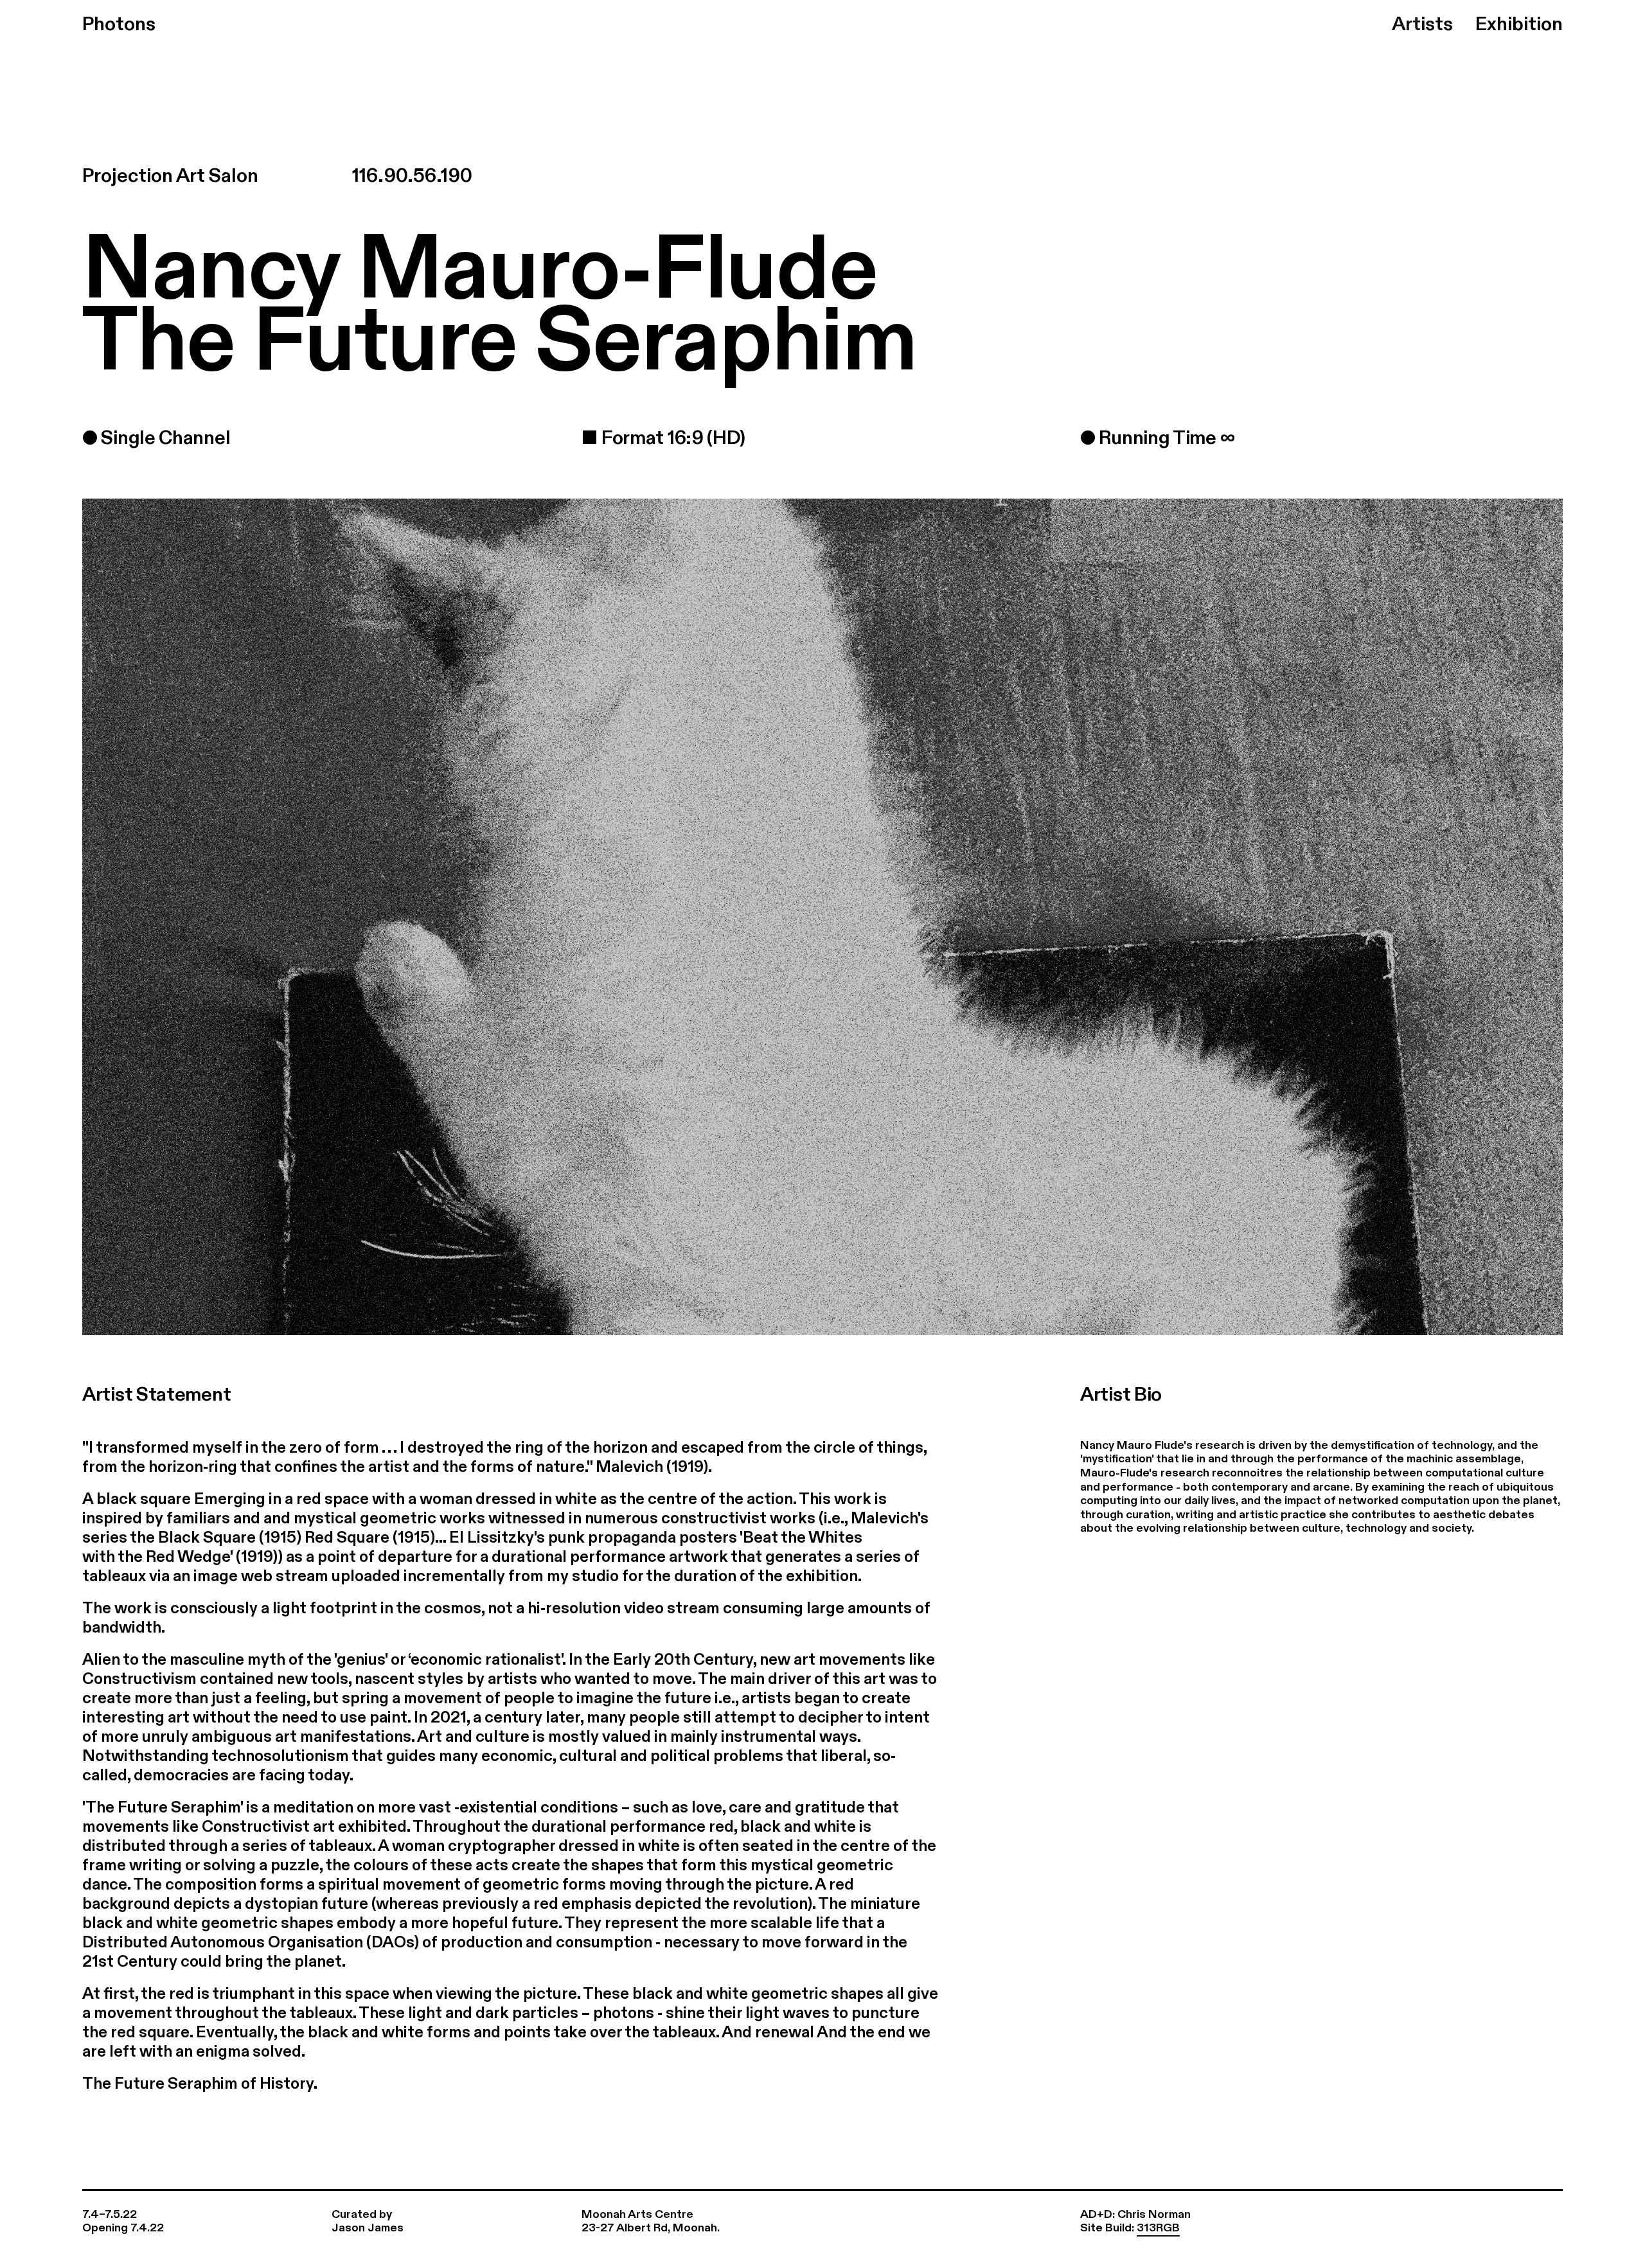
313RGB (1158, 2228)
